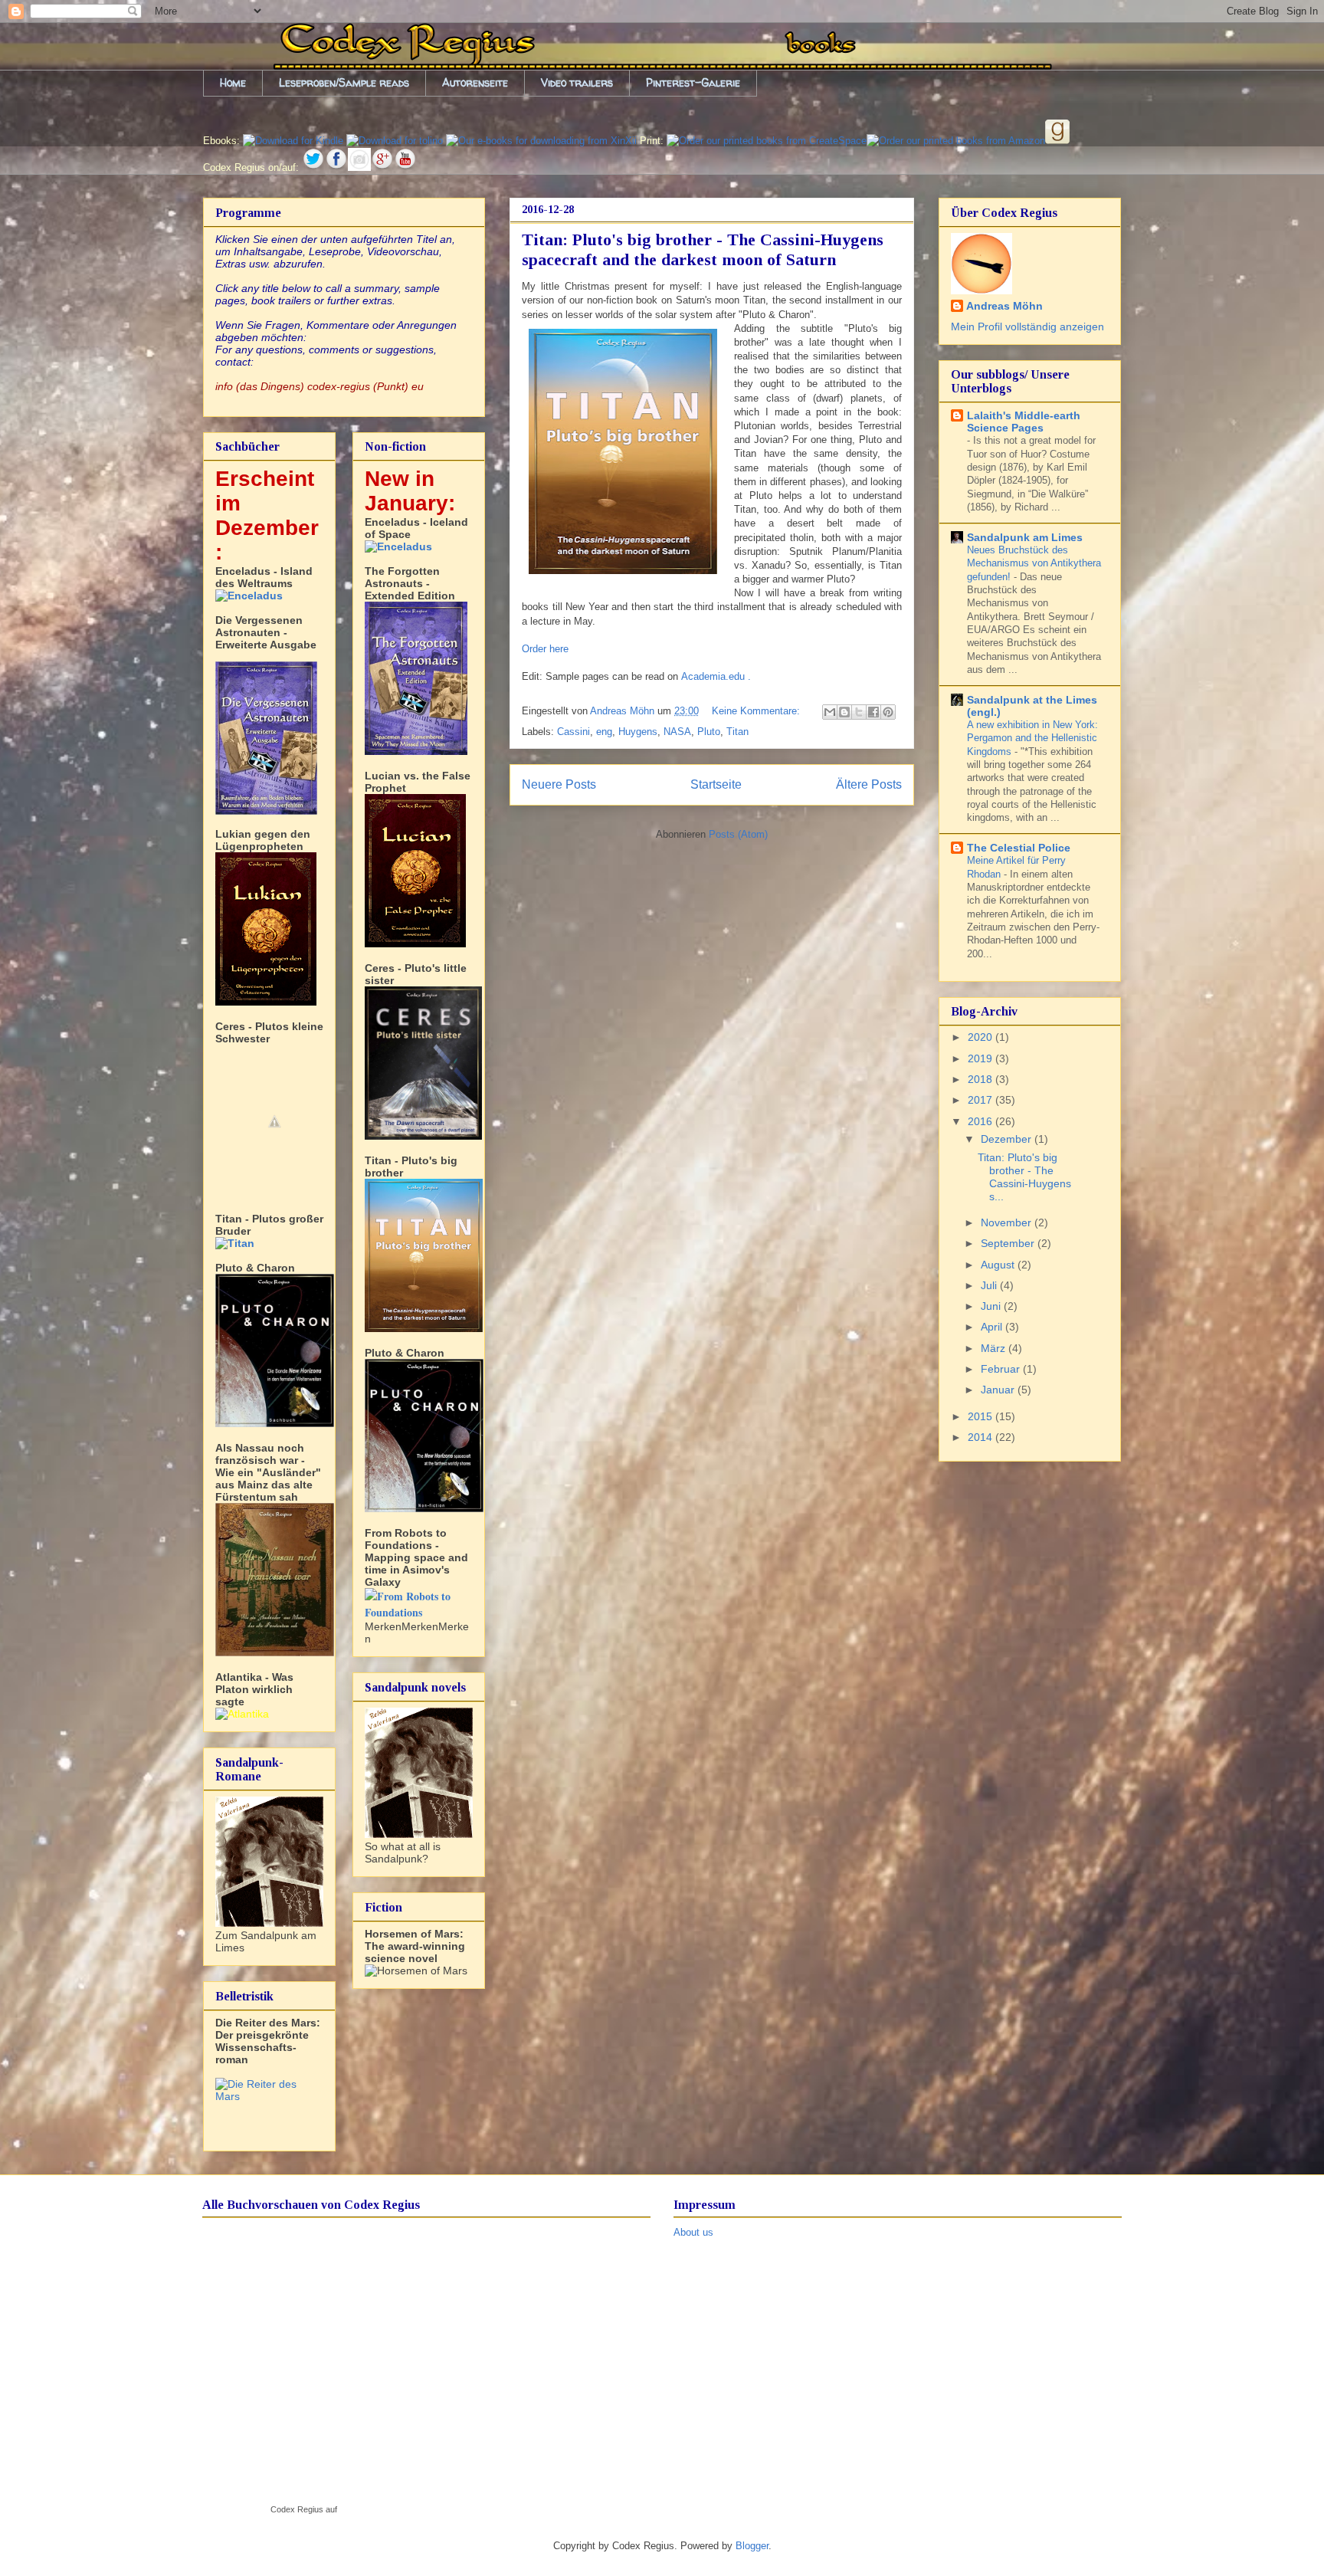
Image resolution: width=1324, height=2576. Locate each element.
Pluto (709, 732)
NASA (677, 732)
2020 (982, 1037)
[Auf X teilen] (859, 712)
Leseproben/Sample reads (344, 82)
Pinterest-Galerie (693, 82)
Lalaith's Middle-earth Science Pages (1024, 422)
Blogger (752, 2546)
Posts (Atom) (738, 834)
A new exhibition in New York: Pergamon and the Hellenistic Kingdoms (1032, 738)
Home (233, 82)
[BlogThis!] (844, 712)
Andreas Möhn (1004, 306)
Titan (737, 732)
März (995, 1348)
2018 (982, 1079)
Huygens (638, 732)
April (993, 1327)
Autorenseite (475, 82)
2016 (982, 1121)
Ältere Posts (869, 784)
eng (604, 732)
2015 (982, 1416)
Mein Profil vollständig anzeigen (1027, 327)
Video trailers (577, 82)
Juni (992, 1306)
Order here (545, 649)
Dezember (1008, 1139)
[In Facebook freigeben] (873, 712)
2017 (982, 1100)
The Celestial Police (1019, 848)
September (1009, 1243)
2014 (982, 1437)
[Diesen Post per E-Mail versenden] (830, 712)
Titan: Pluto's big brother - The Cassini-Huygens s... (1024, 1176)
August (999, 1265)
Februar (1002, 1369)
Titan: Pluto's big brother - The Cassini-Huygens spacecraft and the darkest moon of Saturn (703, 249)
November (1008, 1222)
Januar (999, 1390)
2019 (982, 1058)
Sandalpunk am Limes (1025, 537)
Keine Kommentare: (757, 711)
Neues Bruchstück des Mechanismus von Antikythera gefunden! (1034, 563)
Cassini (574, 732)
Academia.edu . (716, 676)
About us (693, 2232)
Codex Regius (297, 2509)
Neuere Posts (559, 784)
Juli (990, 1285)
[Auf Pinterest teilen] (888, 712)
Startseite (716, 784)
